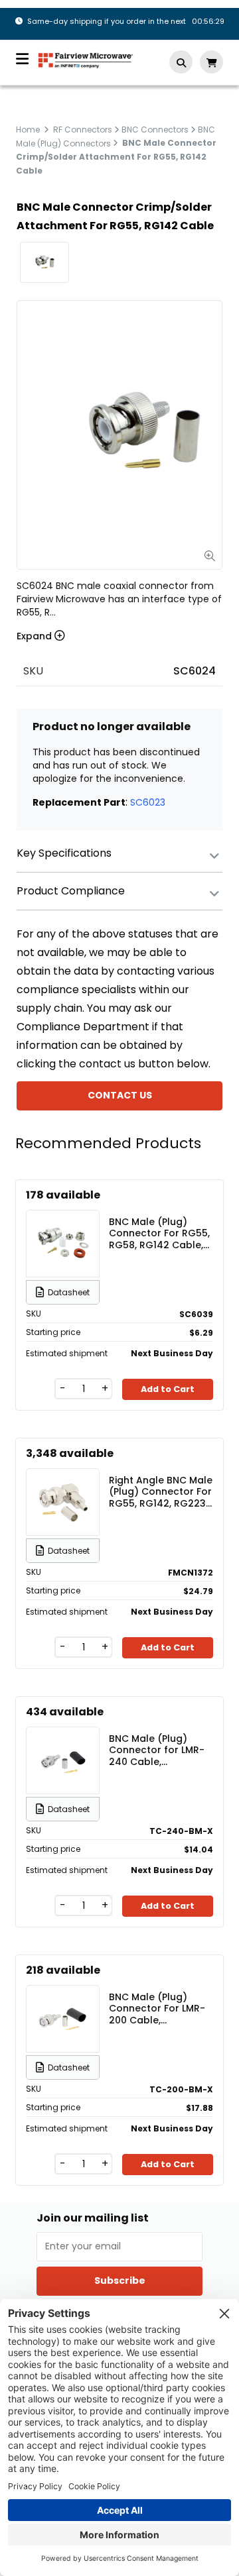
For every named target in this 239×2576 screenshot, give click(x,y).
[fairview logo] (86, 59)
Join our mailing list (93, 2218)
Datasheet (69, 1292)
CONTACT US (120, 1095)
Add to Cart (168, 1389)
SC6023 (148, 802)
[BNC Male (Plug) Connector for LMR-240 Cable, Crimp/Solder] (63, 1760)
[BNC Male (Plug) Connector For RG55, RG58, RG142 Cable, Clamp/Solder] (63, 1244)
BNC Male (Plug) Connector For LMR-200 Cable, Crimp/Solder (157, 2008)
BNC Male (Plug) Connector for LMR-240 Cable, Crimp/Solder (157, 1750)
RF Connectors (83, 130)
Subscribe (120, 2281)
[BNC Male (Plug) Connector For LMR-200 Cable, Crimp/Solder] (63, 2019)
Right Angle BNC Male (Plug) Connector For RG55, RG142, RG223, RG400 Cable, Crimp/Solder (161, 1491)
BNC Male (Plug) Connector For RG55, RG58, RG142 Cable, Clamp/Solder (159, 1233)
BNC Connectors (155, 130)
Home (28, 130)
